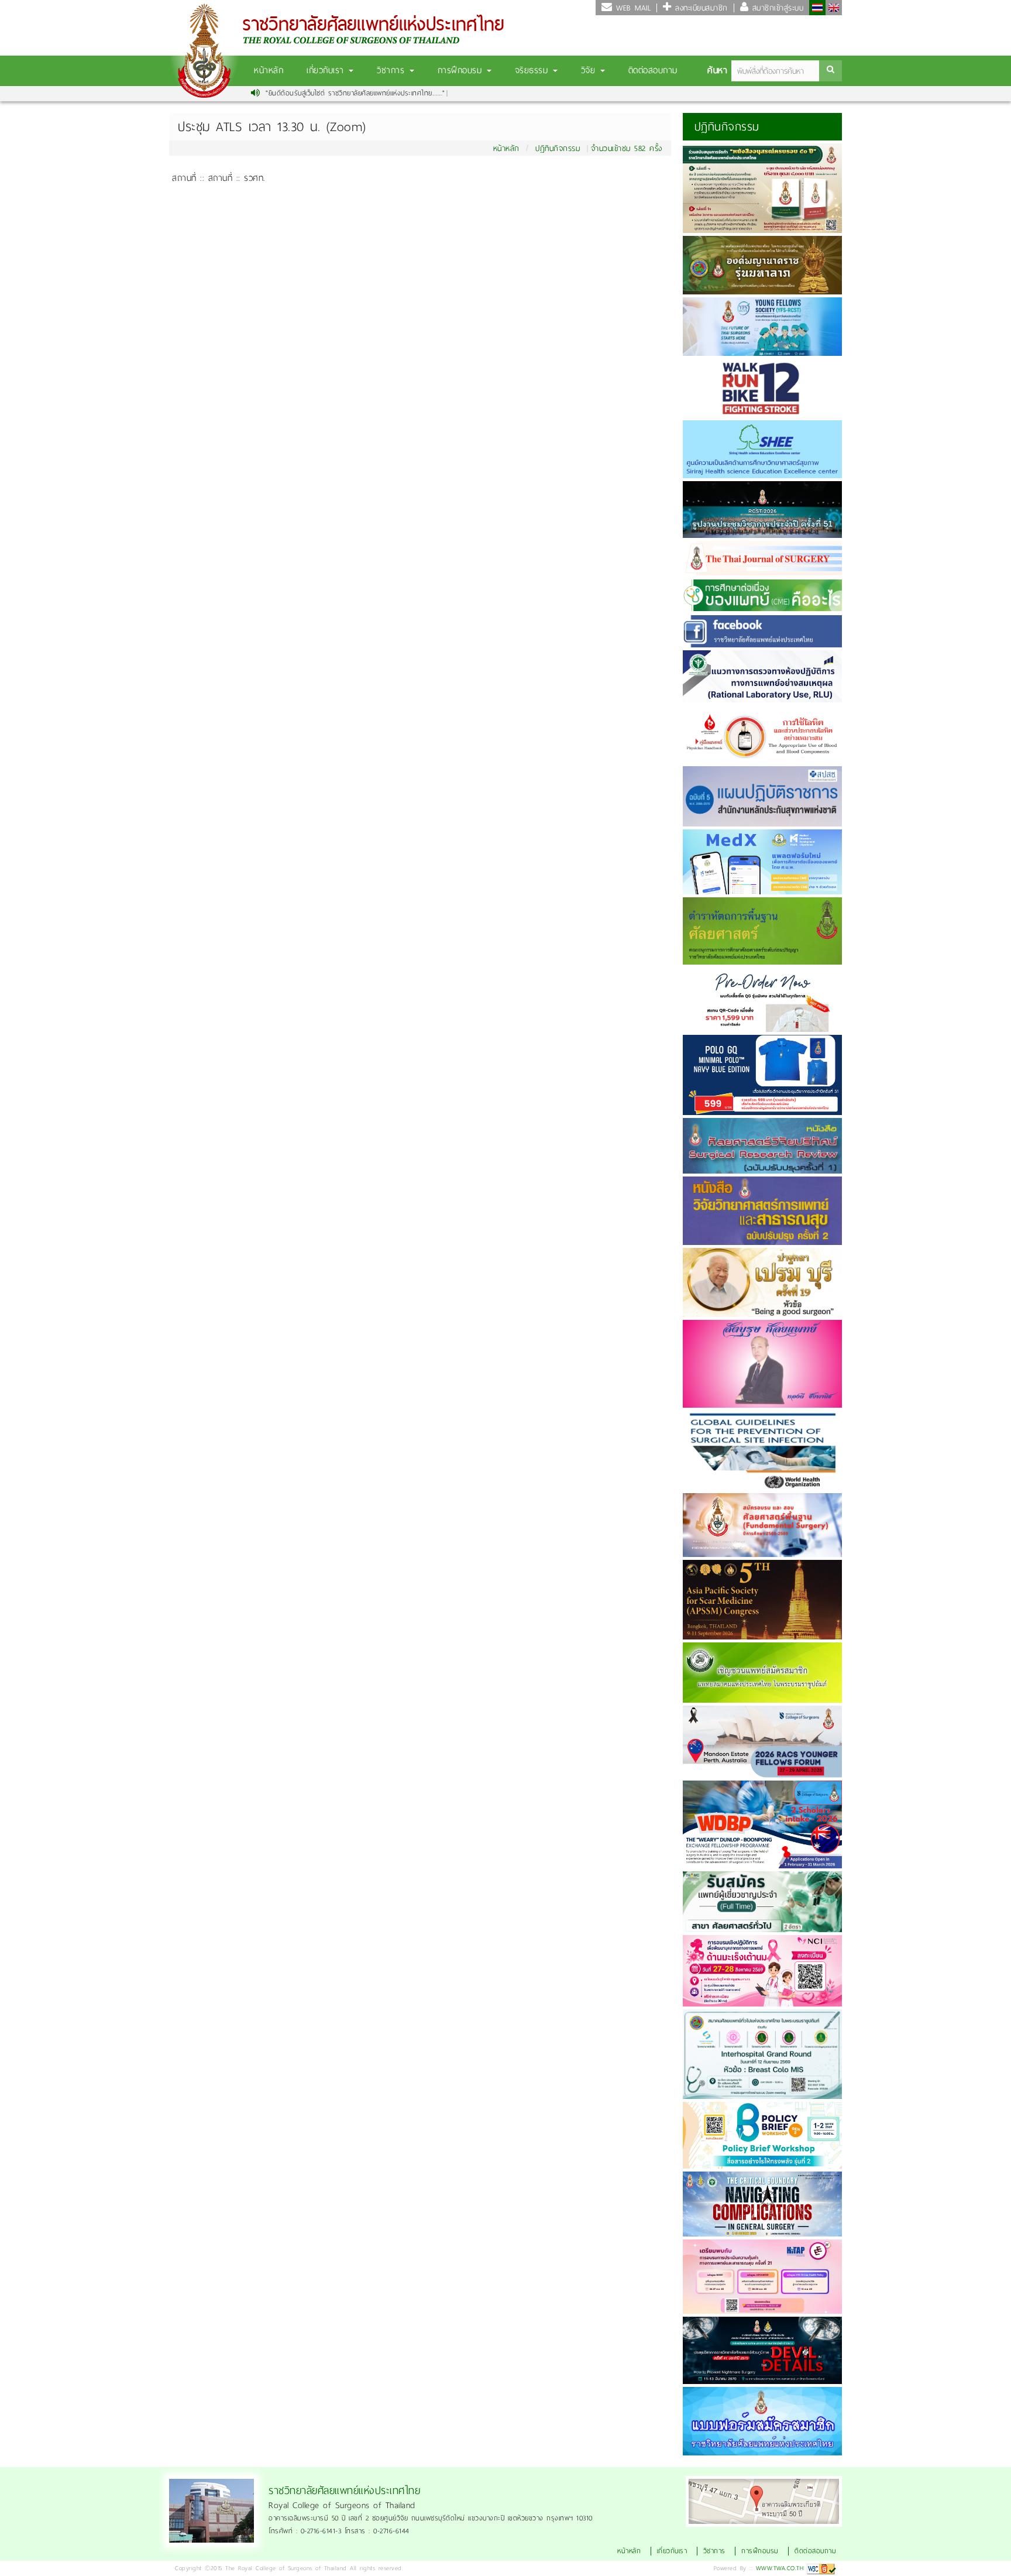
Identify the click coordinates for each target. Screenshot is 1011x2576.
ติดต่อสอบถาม (653, 70)
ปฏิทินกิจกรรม (558, 148)
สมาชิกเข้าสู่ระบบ (776, 8)
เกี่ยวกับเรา (327, 70)
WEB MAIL (632, 8)
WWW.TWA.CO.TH (780, 2568)
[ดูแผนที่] (764, 2500)
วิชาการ (393, 70)
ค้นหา (717, 70)
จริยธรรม (533, 70)
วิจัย (590, 70)
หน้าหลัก (269, 70)
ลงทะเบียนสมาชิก (700, 8)
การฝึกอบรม (462, 70)
